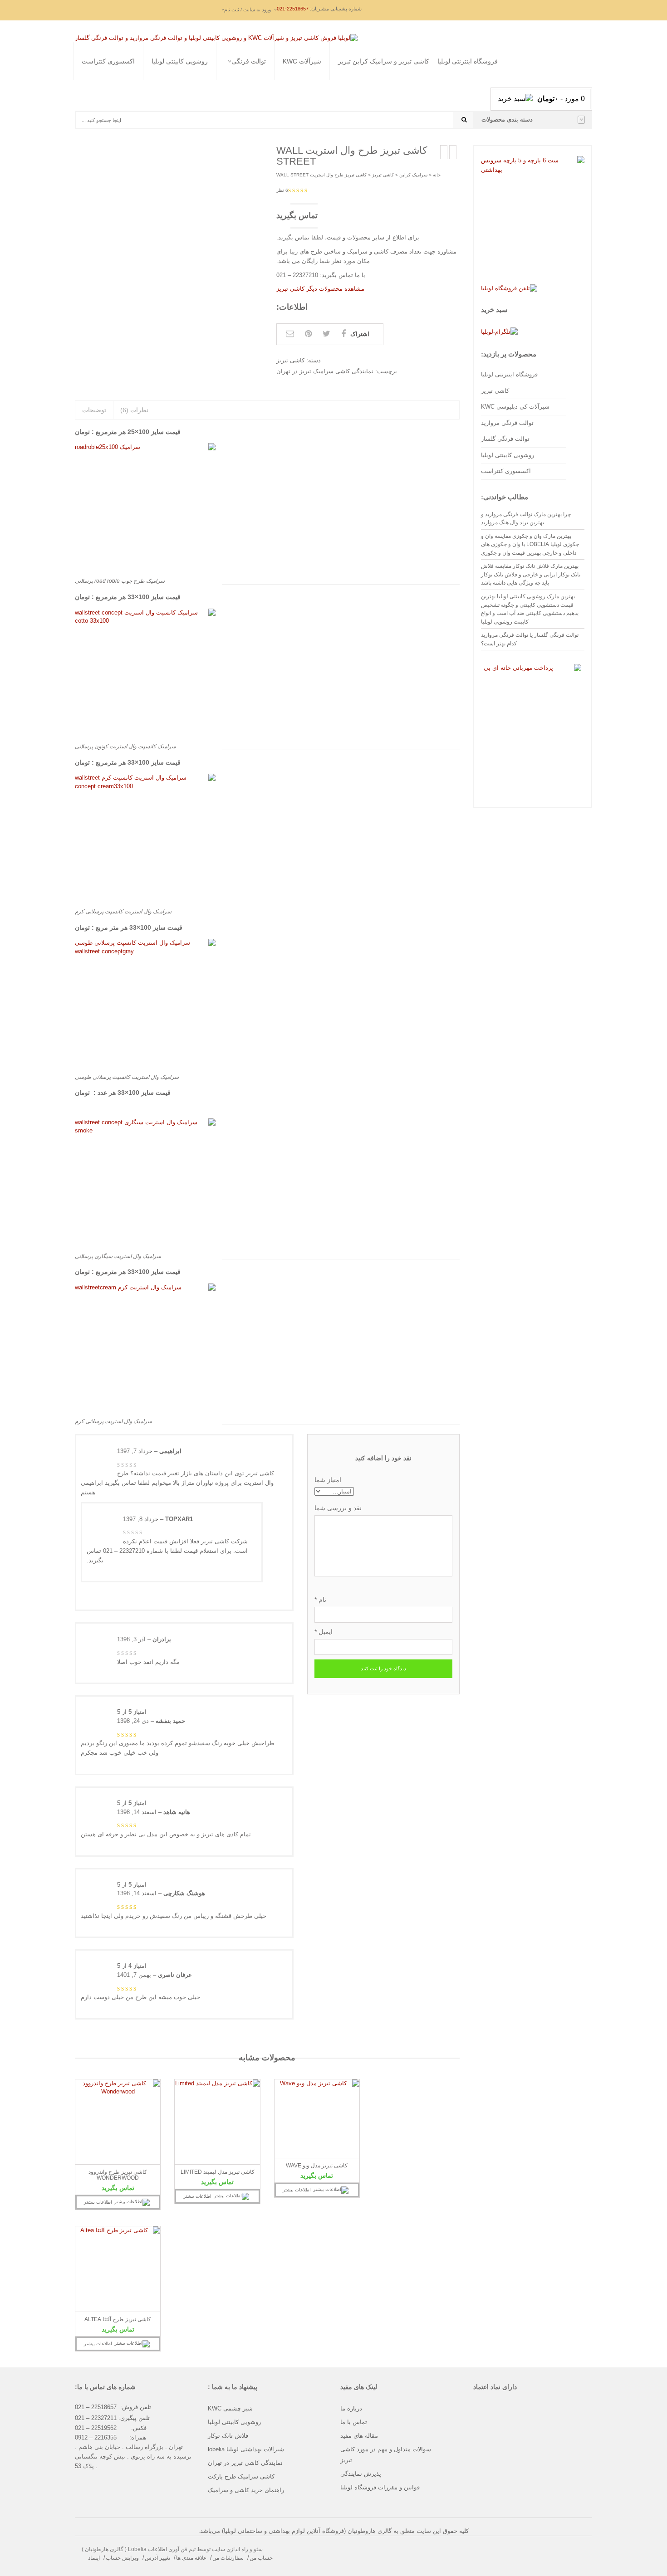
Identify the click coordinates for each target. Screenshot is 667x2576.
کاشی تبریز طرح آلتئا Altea (118, 2319)
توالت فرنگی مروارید (222, 81)
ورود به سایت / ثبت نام (248, 10)
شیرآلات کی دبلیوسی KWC (515, 407)
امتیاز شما (328, 1480)
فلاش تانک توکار (228, 2436)
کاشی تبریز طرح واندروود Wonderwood (118, 2175)
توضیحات (94, 410)
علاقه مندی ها (191, 2558)
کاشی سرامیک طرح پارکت (241, 2476)
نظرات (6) (134, 410)
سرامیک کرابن (413, 175)
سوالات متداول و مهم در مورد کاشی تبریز (386, 2455)
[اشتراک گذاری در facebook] (343, 334)
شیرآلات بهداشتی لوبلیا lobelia (246, 2449)
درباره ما (351, 2408)
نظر (282, 190)
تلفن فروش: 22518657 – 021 (113, 2407)
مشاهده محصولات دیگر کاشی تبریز (320, 289)
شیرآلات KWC (302, 61)
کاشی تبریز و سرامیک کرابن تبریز (384, 61)
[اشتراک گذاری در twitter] (326, 334)
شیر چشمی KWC (230, 2408)
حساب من (261, 2558)
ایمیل (324, 1632)
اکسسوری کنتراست (108, 61)
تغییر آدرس (157, 2558)
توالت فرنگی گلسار (220, 92)
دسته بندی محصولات (507, 120)
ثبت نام (225, 132)
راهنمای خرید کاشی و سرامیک (246, 2490)
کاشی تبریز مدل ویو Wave (317, 2166)
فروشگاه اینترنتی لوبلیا (468, 61)
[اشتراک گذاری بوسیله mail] (290, 334)
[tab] (94, 410)
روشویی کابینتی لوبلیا (180, 61)
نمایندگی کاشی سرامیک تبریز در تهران (325, 371)
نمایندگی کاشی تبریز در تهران (245, 2463)
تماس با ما (354, 2422)
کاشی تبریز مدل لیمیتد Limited (218, 2172)
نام (320, 1600)
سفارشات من (228, 2558)
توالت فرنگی (249, 61)
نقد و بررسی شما (338, 1508)
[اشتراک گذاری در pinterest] (308, 334)
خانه (437, 175)
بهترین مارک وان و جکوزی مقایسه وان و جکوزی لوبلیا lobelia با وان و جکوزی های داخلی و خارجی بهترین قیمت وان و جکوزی (530, 544)
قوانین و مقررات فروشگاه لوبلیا (380, 2487)
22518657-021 (293, 9)
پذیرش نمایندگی (361, 2474)
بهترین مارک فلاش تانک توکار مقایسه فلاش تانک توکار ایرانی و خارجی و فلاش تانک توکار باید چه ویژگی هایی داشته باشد (531, 574)
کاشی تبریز (383, 175)
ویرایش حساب (122, 2558)
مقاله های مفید (359, 2436)
